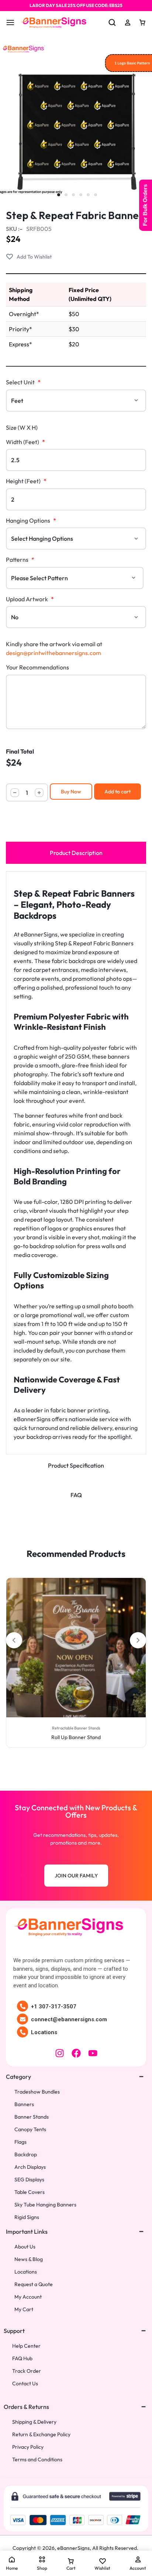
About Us (25, 2247)
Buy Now (71, 792)
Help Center (26, 2346)
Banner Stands (32, 2117)
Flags (20, 2142)
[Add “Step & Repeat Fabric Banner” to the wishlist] (29, 257)
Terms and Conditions (37, 2460)
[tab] (76, 853)
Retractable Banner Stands (76, 1728)
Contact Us (25, 2384)
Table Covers (30, 2192)
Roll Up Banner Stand (76, 1737)
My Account (28, 2297)
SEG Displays (29, 2180)
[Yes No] (76, 617)
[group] (76, 1648)
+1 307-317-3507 (54, 2007)
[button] (8, 1647)
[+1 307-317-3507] (23, 2006)
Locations (44, 2032)
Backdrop (26, 2155)
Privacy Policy (28, 2447)
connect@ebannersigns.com (69, 2019)
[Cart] (142, 22)
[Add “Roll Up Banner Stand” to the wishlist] (80, 1703)
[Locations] (23, 2032)
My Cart (24, 2310)
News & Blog (29, 2259)
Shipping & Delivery (34, 2422)
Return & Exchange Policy (41, 2435)
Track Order (27, 2371)
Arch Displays (30, 2167)
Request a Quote (34, 2284)
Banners (24, 2104)
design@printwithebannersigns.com (53, 653)
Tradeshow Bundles (37, 2092)
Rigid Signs (27, 2217)
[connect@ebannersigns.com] (23, 2019)
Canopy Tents (30, 2130)
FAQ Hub (22, 2359)
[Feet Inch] (76, 401)
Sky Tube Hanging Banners (45, 2205)
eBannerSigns (73, 2548)
